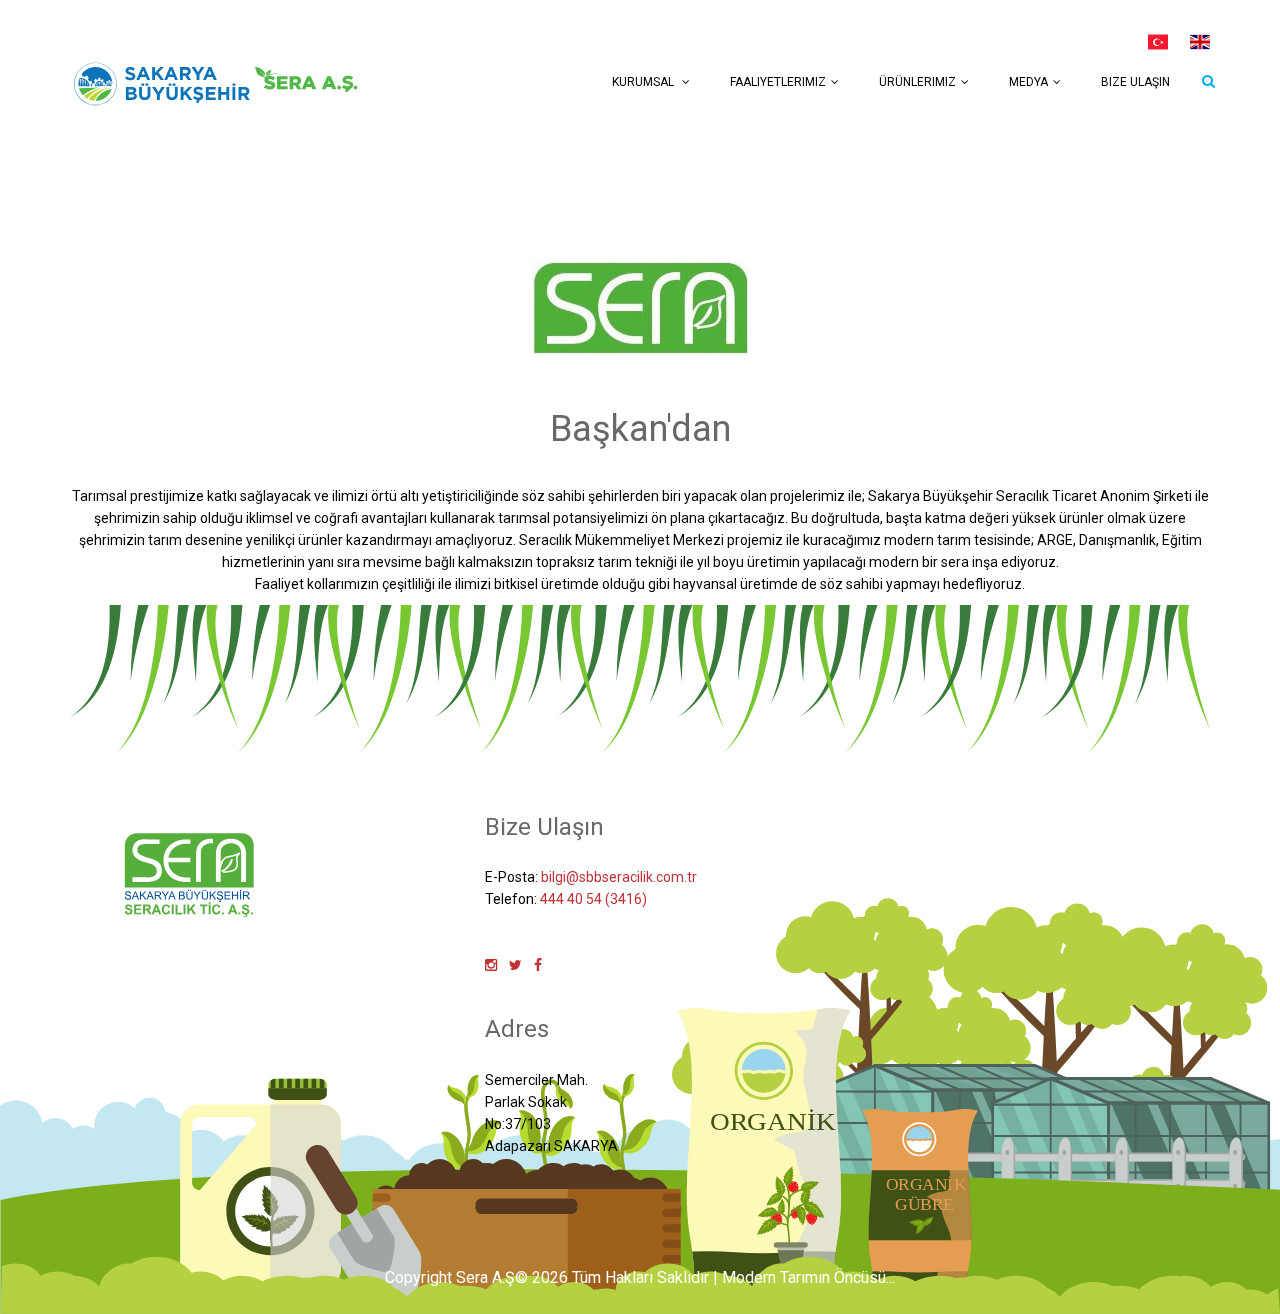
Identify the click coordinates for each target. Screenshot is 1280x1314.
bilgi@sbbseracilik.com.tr (619, 877)
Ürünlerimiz (917, 82)
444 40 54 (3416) (593, 899)
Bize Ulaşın (1135, 82)
